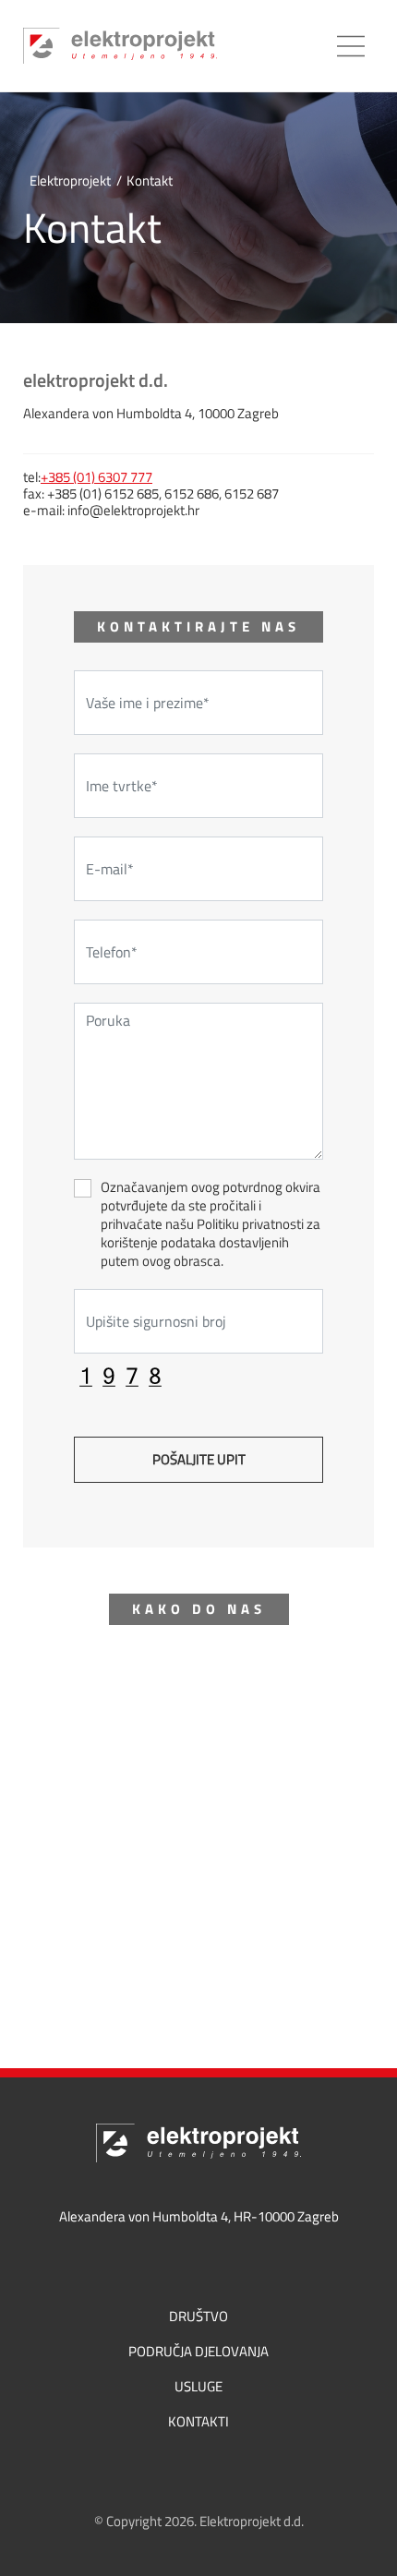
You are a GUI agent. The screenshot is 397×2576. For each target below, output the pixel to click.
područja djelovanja (198, 2352)
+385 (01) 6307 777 (96, 477)
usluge (198, 2387)
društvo (198, 2317)
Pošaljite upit (199, 1459)
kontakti (198, 2422)
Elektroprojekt (70, 181)
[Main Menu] (351, 46)
